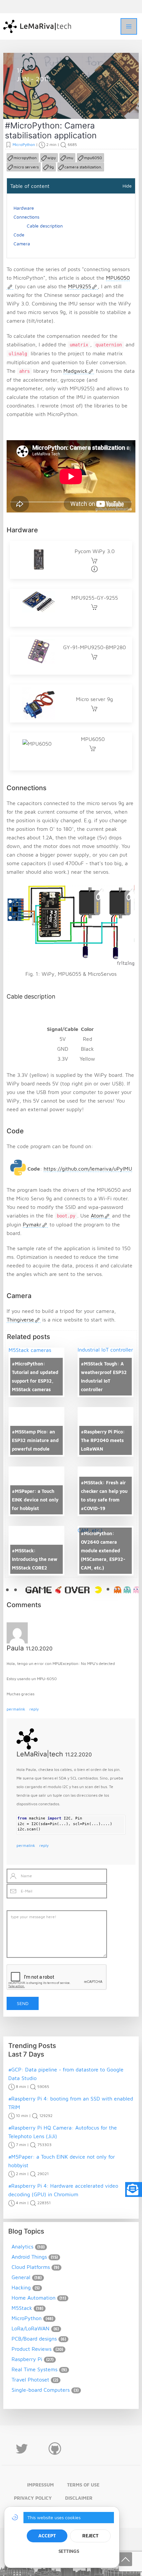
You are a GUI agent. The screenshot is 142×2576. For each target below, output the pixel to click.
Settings (69, 2551)
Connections (26, 217)
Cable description (45, 226)
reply (34, 1709)
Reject (90, 2536)
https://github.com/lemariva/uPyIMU (88, 1169)
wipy (52, 158)
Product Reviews (32, 2349)
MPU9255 (80, 286)
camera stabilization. (83, 167)
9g (52, 167)
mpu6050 (93, 158)
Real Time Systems (35, 2369)
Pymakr (32, 1224)
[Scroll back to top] (125, 2559)
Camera (22, 244)
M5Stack (22, 2308)
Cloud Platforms (31, 2267)
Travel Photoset (30, 2380)
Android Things (29, 2257)
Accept (47, 2536)
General (21, 2277)
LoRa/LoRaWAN (31, 2328)
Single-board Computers (41, 2390)
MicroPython (39, 103)
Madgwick (75, 371)
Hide (127, 186)
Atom (97, 1216)
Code (19, 235)
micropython (25, 158)
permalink (16, 1709)
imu (70, 158)
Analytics (22, 2246)
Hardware (24, 208)
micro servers (26, 167)
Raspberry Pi (27, 2359)
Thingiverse (20, 1320)
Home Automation (34, 2298)
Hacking (21, 2287)
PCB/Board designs (34, 2339)
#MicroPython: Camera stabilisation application (51, 130)
